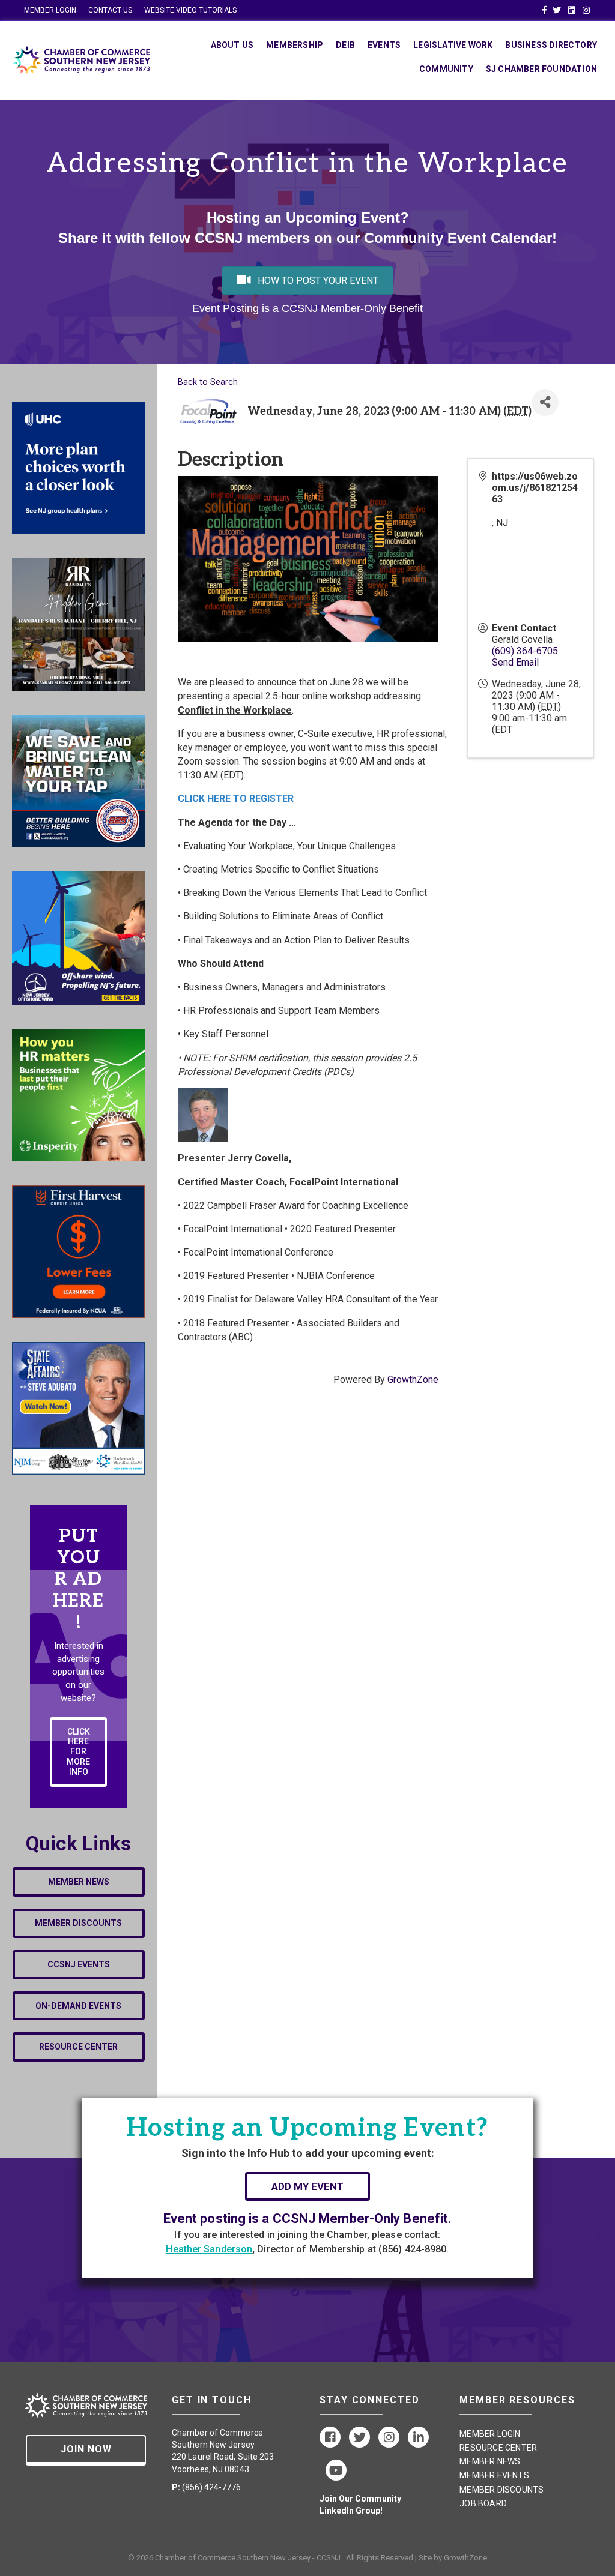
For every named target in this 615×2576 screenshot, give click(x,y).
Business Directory (551, 45)
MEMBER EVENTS (494, 2475)
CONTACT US (110, 10)
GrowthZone (413, 1380)
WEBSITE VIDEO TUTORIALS (190, 10)
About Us (232, 45)
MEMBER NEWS (490, 2461)
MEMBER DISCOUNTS (501, 2490)
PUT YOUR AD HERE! (78, 1580)
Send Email (515, 662)
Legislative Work (453, 45)
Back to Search (208, 382)
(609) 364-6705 (525, 651)
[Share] (545, 402)
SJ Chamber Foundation (541, 69)
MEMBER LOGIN (50, 10)
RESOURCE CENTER (498, 2448)
